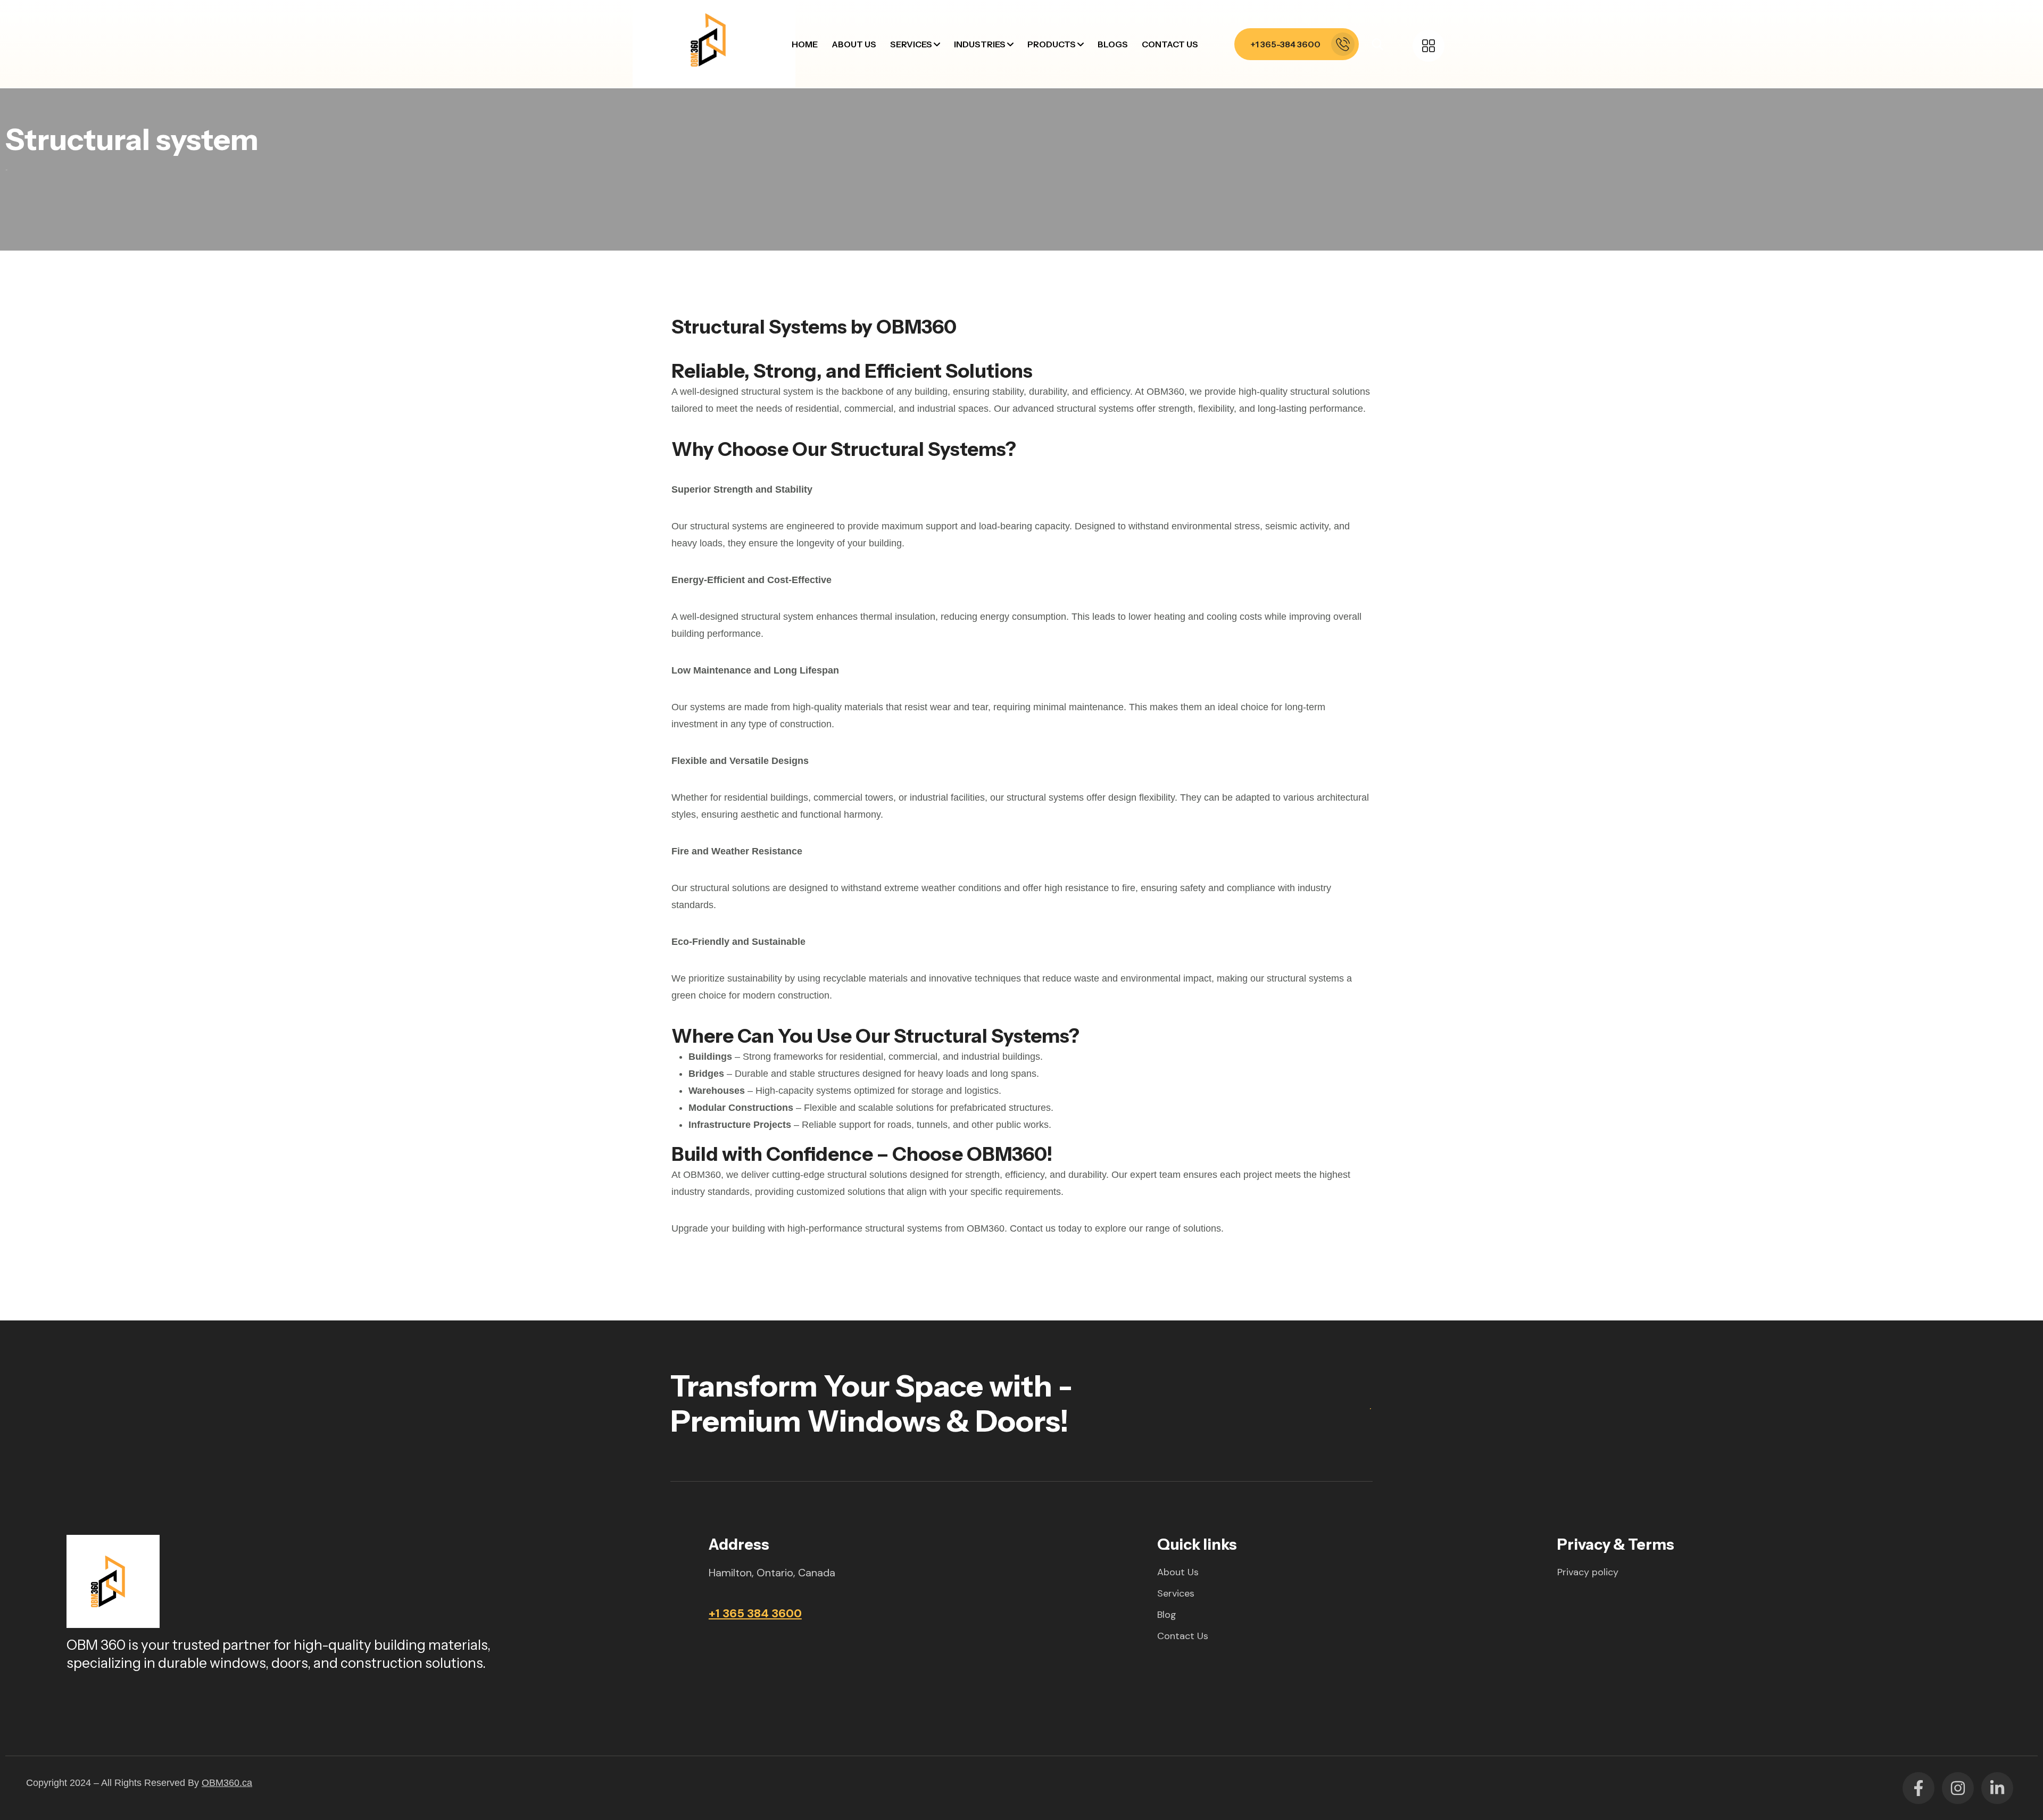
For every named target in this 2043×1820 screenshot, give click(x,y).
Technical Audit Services (952, 264)
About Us (854, 44)
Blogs (1113, 44)
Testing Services (936, 237)
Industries (980, 44)
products (1052, 44)
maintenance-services (948, 74)
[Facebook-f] (1919, 1788)
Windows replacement (949, 101)
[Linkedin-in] (1997, 1788)
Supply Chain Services (947, 210)
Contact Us (1170, 44)
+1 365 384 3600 (755, 1613)
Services (911, 44)
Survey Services (935, 182)
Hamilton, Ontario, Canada (772, 1573)
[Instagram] (1958, 1788)
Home (805, 44)
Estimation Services (942, 155)
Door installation (937, 128)
